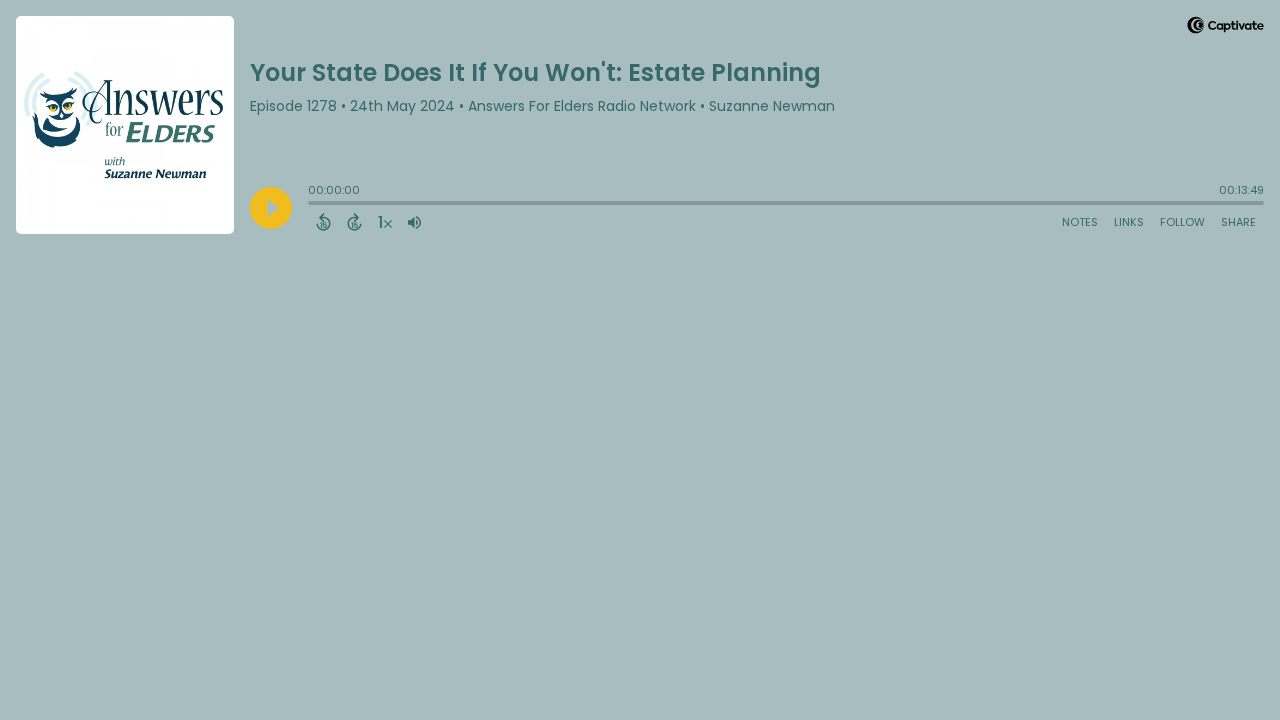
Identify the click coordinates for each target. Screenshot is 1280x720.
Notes (1080, 222)
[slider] (313, 205)
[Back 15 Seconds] (323, 222)
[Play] (271, 208)
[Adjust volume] (414, 222)
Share (1238, 222)
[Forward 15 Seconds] (354, 222)
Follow (1182, 222)
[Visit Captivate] (1225, 28)
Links (1129, 222)
